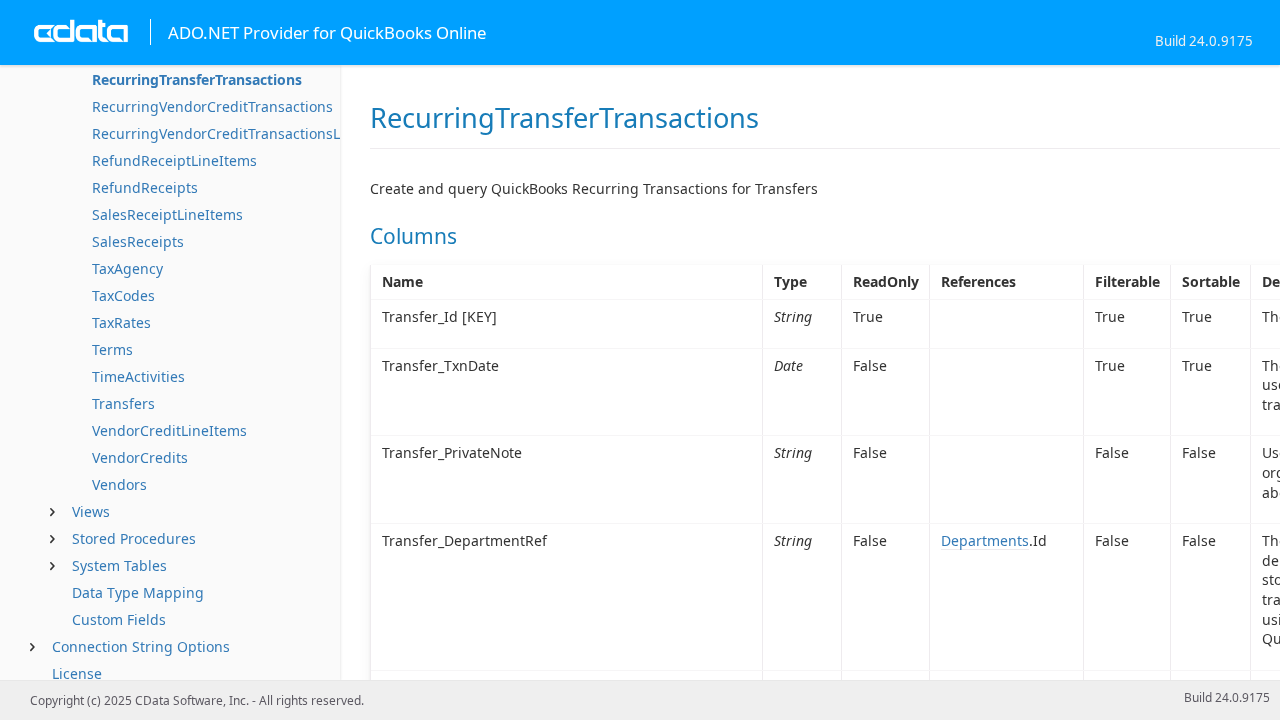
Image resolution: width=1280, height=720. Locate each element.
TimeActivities (138, 376)
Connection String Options (141, 646)
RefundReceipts (145, 187)
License (77, 673)
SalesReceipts (138, 241)
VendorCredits (140, 457)
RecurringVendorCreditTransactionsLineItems (245, 133)
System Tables (119, 565)
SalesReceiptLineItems (167, 214)
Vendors (119, 484)
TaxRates (121, 322)
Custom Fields (119, 619)
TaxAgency (127, 268)
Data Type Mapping (138, 592)
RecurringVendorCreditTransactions (212, 106)
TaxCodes (123, 295)
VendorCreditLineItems (169, 430)
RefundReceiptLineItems (174, 160)
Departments (985, 540)
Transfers (123, 403)
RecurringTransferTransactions (197, 79)
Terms (112, 349)
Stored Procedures (134, 538)
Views (91, 511)
